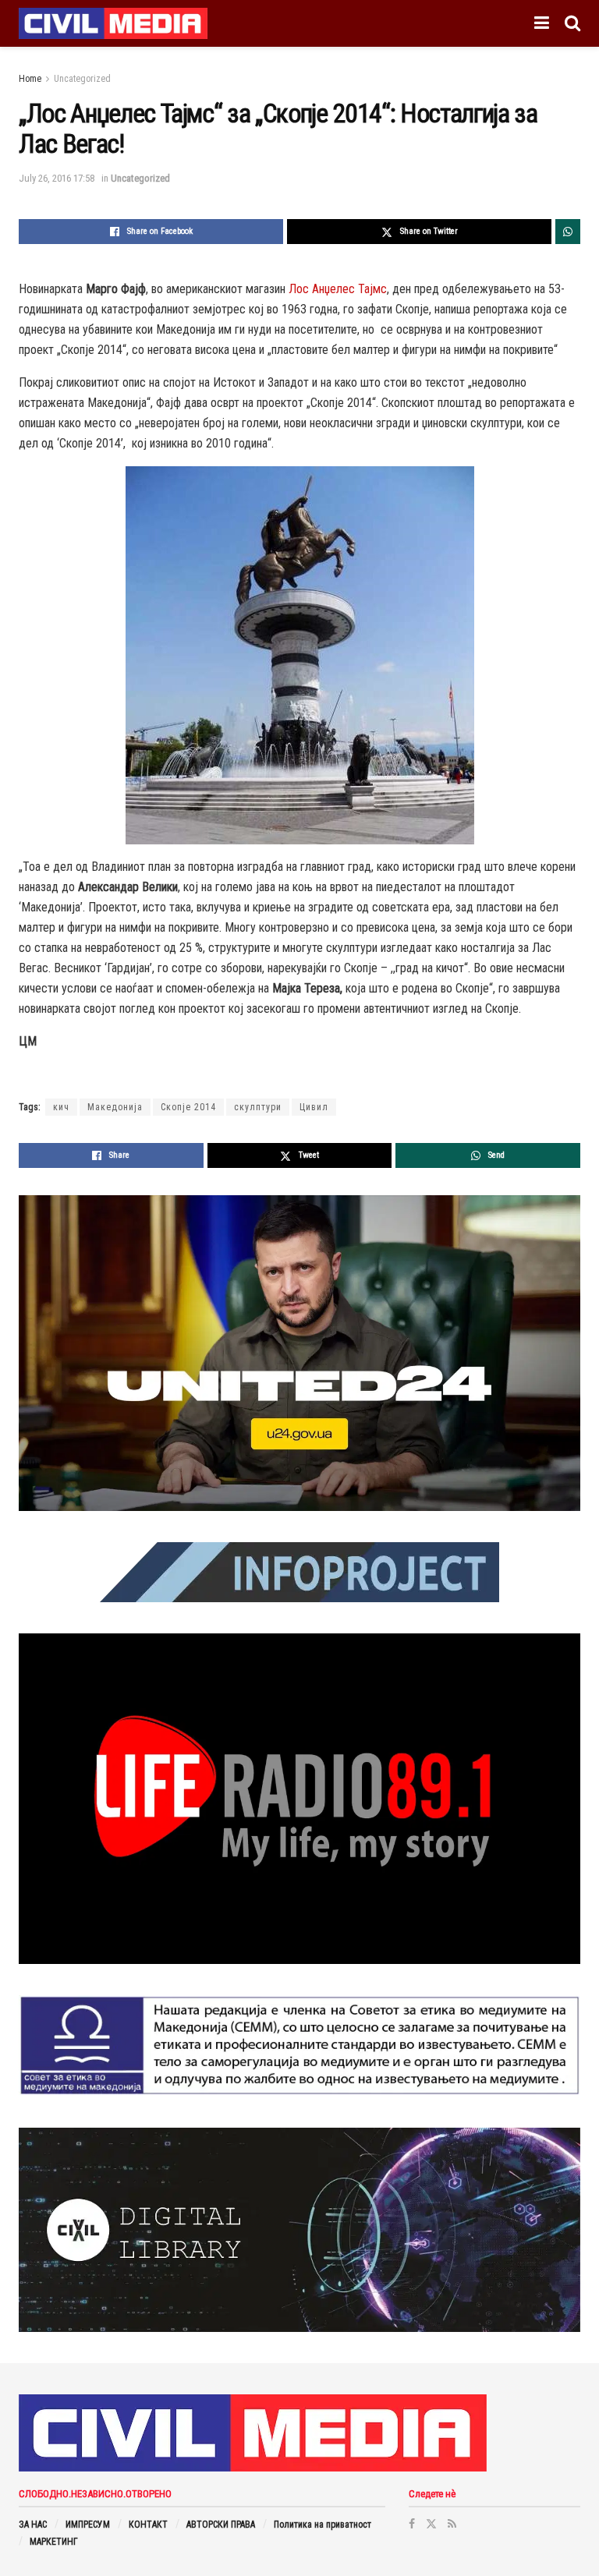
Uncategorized (82, 79)
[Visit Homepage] (113, 23)
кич (61, 1107)
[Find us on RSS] (452, 2524)
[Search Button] (572, 23)
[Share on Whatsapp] (568, 232)
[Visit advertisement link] (299, 1353)
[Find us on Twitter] (431, 2524)
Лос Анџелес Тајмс (338, 289)
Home (30, 79)
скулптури (258, 1107)
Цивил (314, 1107)
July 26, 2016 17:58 (57, 178)
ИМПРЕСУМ (88, 2525)
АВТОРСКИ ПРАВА (221, 2525)
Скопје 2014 (188, 1107)
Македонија (115, 1107)
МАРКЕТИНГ (54, 2542)
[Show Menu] (542, 23)
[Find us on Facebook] (412, 2524)
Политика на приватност (323, 2525)
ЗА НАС (33, 2525)
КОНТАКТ (148, 2525)
